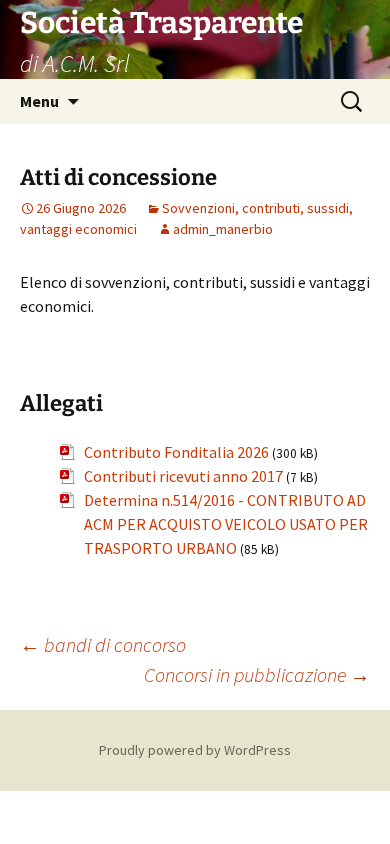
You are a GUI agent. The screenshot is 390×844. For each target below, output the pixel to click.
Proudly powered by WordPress (195, 750)
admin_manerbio (223, 229)
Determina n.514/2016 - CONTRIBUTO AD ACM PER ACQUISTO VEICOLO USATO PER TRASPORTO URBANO (226, 524)
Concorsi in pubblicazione (257, 674)
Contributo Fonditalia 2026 (176, 452)
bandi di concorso (103, 644)
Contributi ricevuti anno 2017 (183, 476)
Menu (39, 101)
